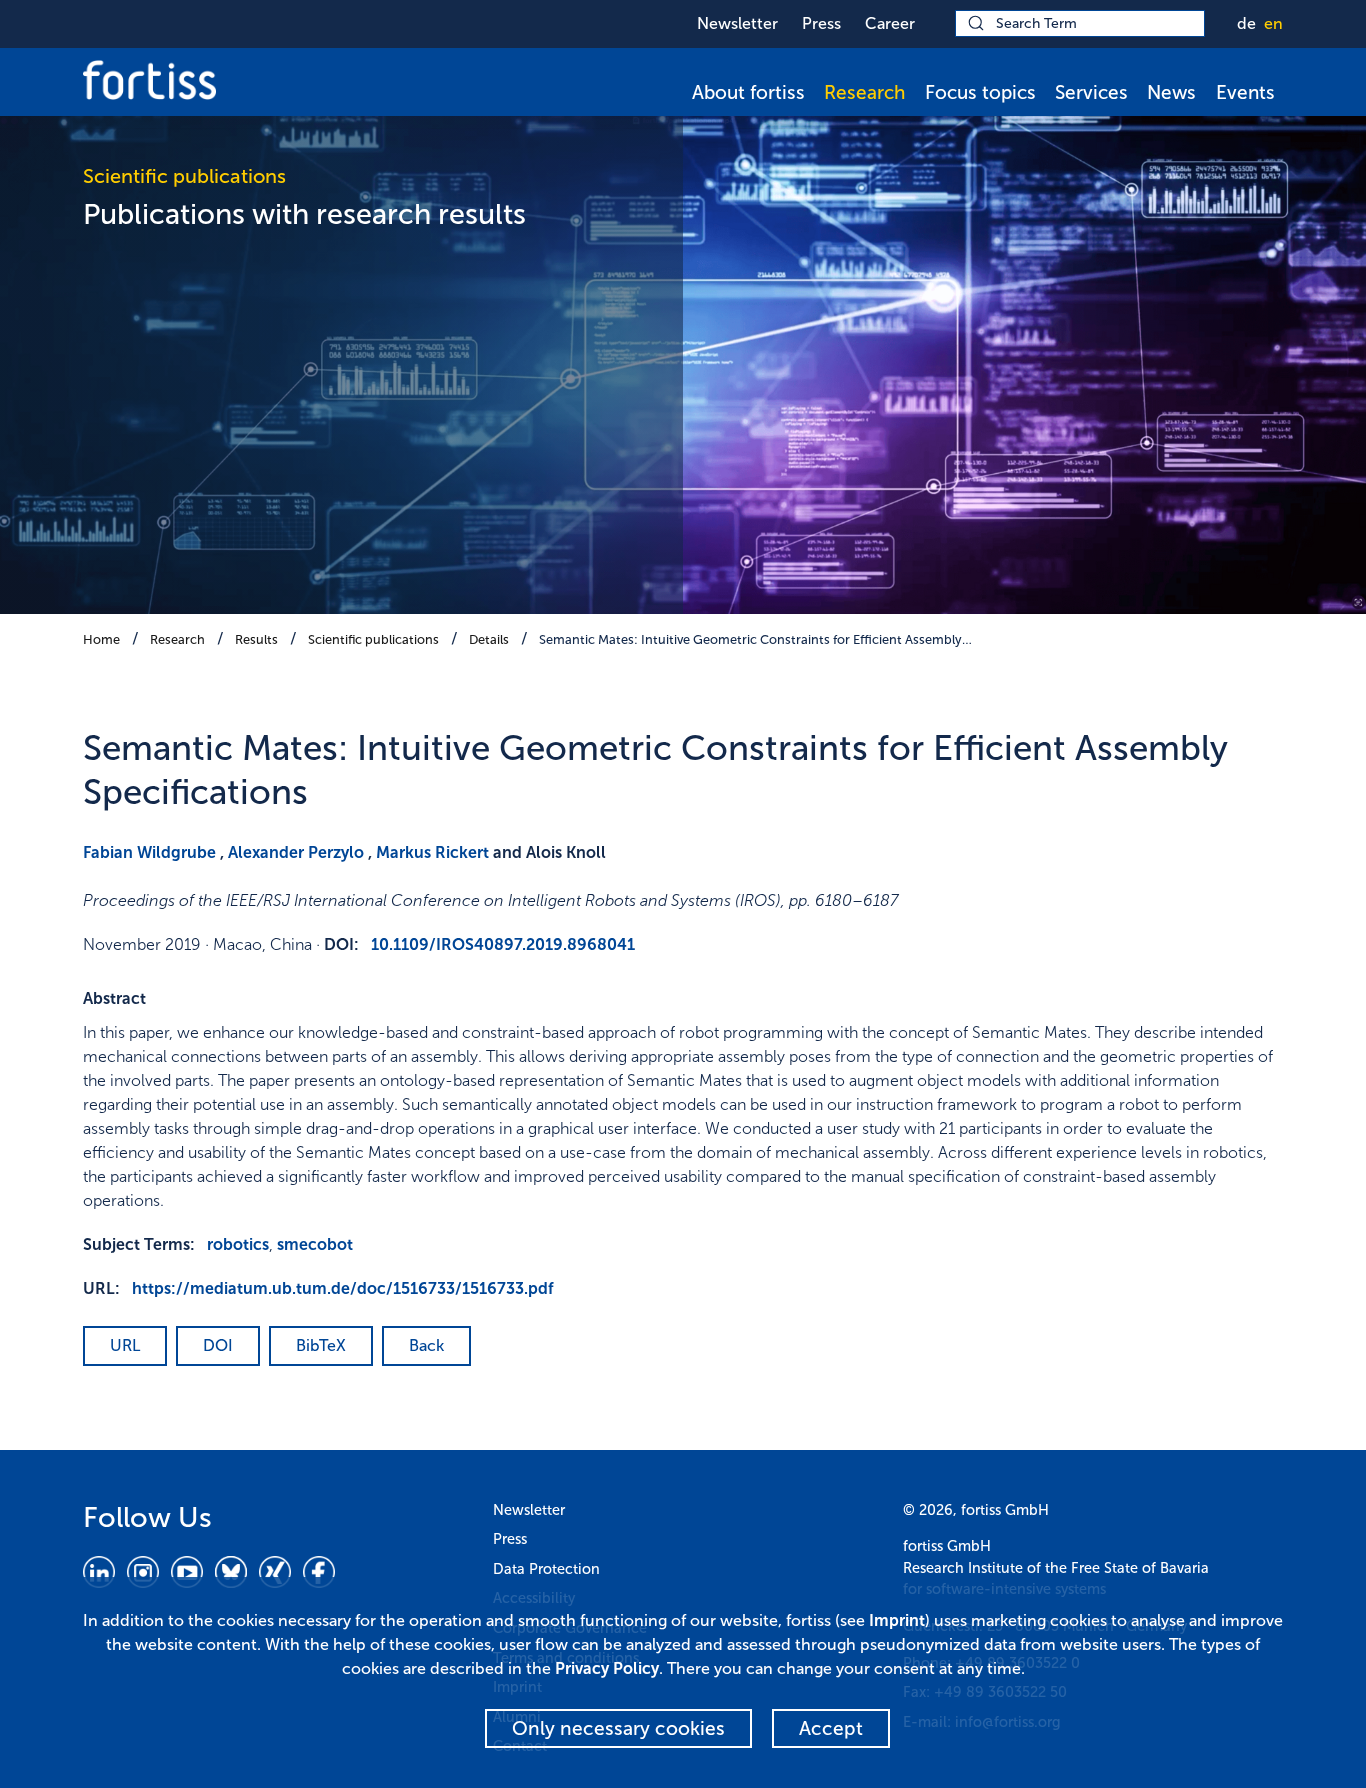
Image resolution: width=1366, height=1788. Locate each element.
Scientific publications (373, 639)
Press (821, 23)
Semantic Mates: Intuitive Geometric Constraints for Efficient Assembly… (755, 639)
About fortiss (748, 92)
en (1273, 23)
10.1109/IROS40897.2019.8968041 (503, 944)
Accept (831, 1728)
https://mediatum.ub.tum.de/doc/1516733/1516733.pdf (343, 1288)
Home (101, 639)
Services (1091, 92)
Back (426, 1345)
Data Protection (546, 1569)
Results (256, 639)
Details (489, 639)
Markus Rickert (432, 852)
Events (1245, 92)
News (1171, 92)
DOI (218, 1345)
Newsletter (737, 23)
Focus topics (980, 92)
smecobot (315, 1244)
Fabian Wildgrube (149, 852)
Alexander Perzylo (296, 852)
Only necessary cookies (618, 1728)
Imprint (897, 1620)
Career (890, 23)
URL (125, 1345)
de (1246, 23)
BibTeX (321, 1345)
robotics (238, 1244)
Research (864, 92)
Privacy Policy (607, 1668)
